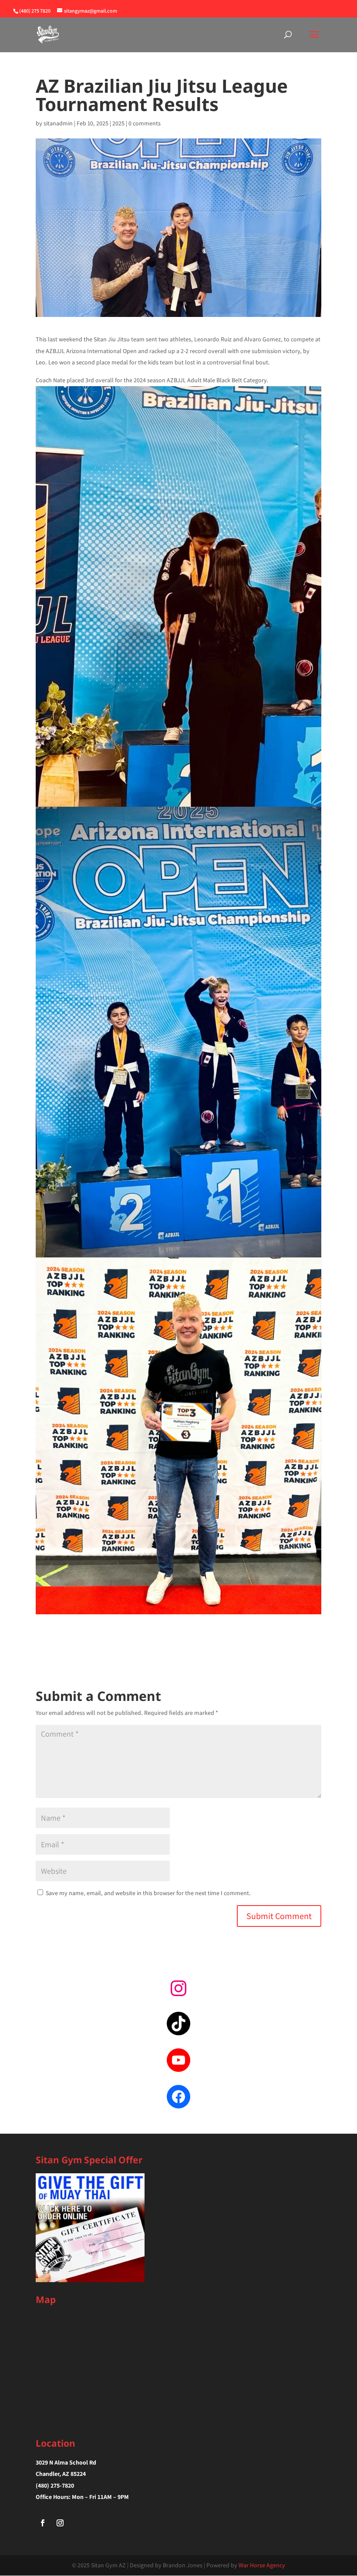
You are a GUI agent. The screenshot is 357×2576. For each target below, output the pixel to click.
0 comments (145, 123)
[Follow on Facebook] (43, 2523)
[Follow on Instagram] (60, 2523)
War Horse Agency (262, 2565)
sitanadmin (58, 123)
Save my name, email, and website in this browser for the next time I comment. (148, 1893)
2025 (118, 123)
